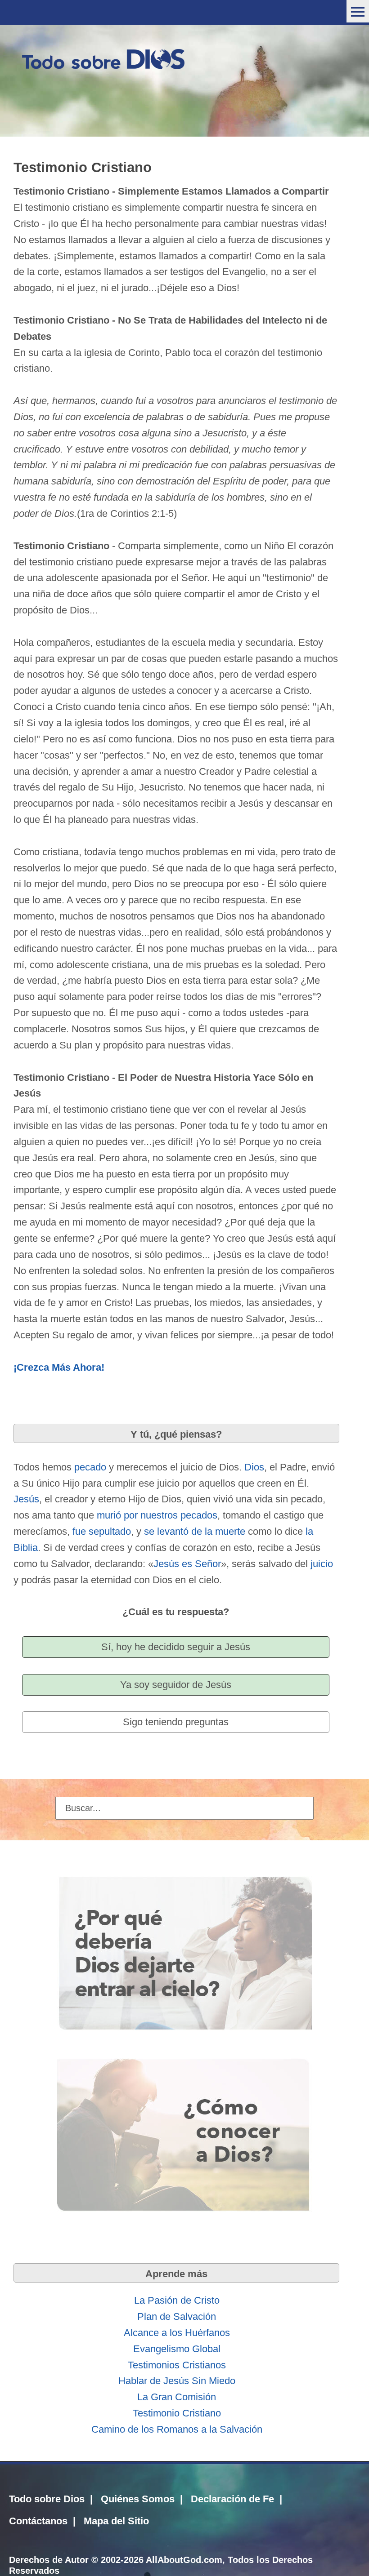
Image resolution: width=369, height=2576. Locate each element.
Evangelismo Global (177, 2349)
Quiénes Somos (138, 2499)
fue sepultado (102, 1531)
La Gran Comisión (177, 2397)
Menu (358, 11)
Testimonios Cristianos (177, 2365)
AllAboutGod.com (184, 2560)
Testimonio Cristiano (177, 2413)
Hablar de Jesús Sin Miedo (177, 2381)
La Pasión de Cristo (177, 2300)
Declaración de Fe (232, 2499)
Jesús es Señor (187, 1564)
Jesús (26, 1499)
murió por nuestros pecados (157, 1515)
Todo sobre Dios (47, 2499)
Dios (254, 1467)
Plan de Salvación (177, 2316)
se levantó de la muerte (195, 1531)
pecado (90, 1467)
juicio (322, 1564)
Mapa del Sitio (116, 2521)
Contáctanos (38, 2521)
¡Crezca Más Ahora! (59, 1367)
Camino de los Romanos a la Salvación (177, 2429)
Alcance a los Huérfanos (177, 2333)
